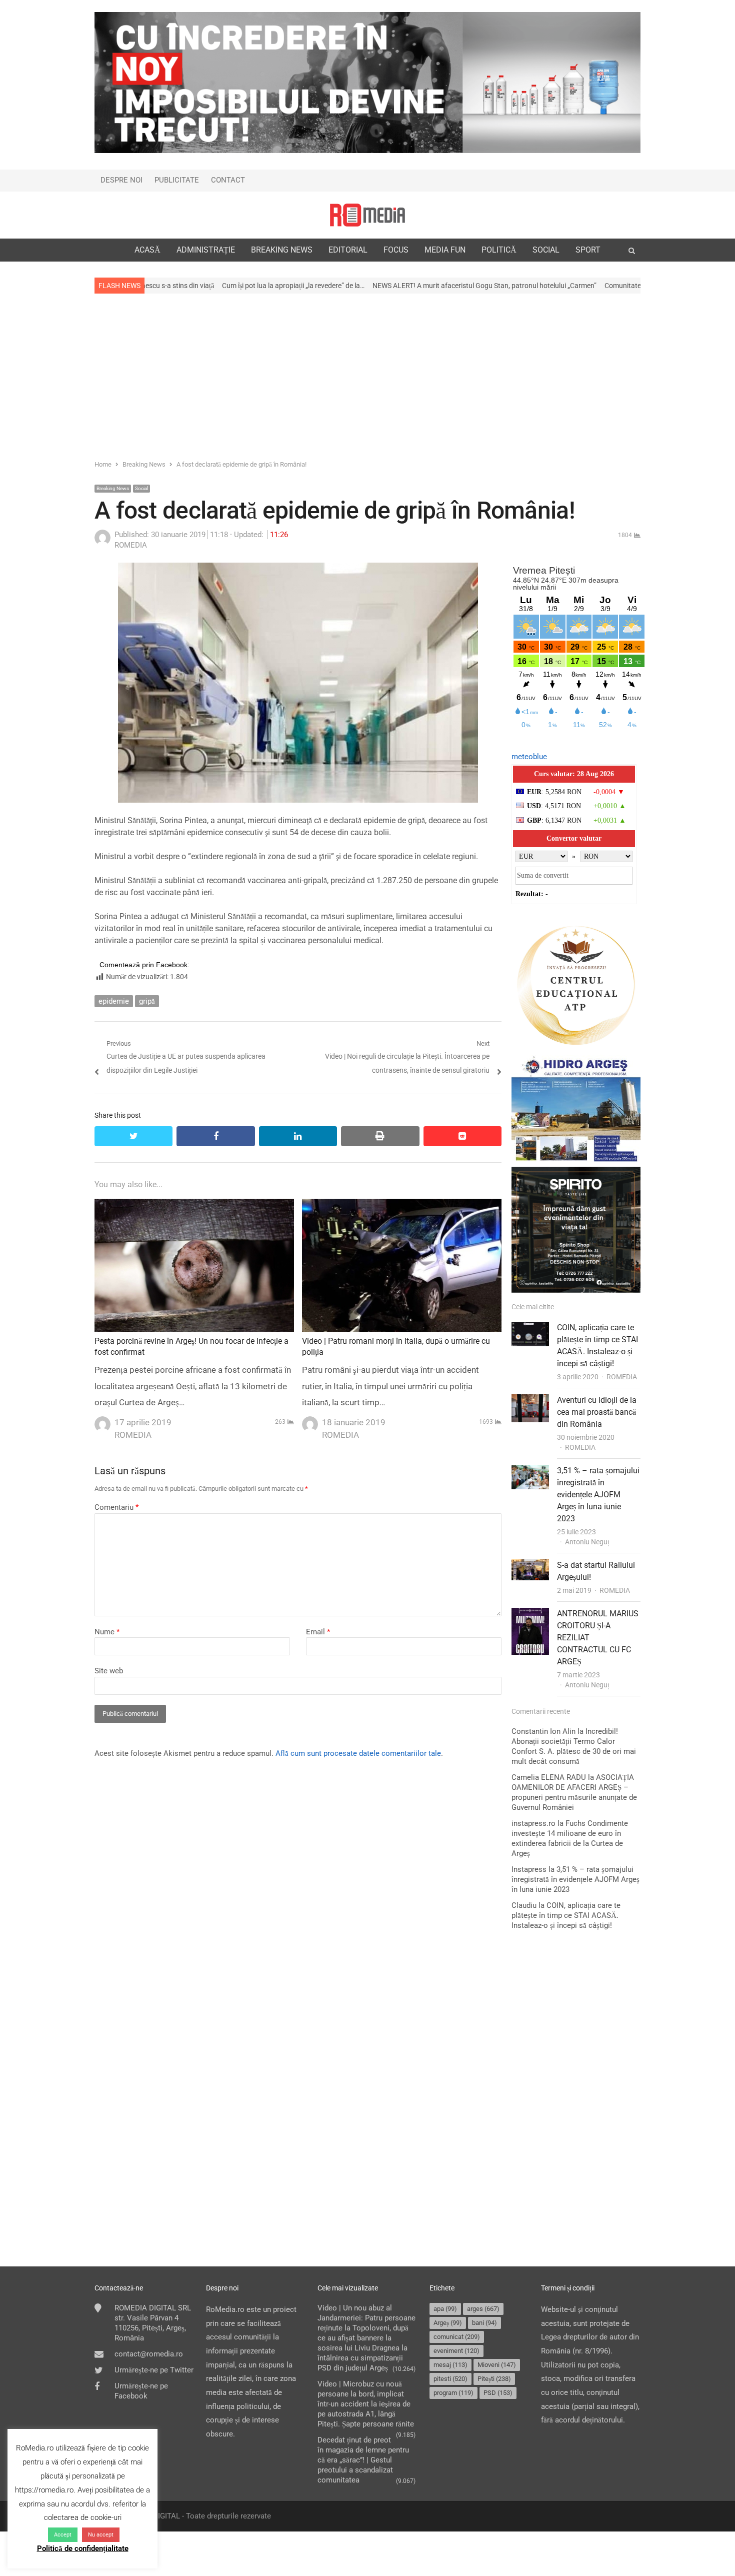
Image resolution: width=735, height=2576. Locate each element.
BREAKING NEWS (282, 250)
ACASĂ (147, 250)
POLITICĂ (499, 250)
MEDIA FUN (445, 250)
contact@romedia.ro (149, 2354)
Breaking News (113, 488)
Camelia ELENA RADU (549, 1777)
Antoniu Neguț (587, 1542)
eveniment (456, 2351)
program (453, 2393)
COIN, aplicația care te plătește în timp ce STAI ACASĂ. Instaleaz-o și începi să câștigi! (566, 1915)
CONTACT (228, 180)
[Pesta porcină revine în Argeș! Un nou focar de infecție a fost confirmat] (194, 1205)
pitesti (450, 2379)
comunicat (457, 2337)
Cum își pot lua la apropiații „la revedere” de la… (160, 286)
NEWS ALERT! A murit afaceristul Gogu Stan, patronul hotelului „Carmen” (351, 286)
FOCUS (396, 250)
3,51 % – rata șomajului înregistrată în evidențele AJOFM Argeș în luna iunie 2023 (598, 1495)
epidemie (114, 1001)
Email (318, 1632)
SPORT (588, 250)
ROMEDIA (622, 1377)
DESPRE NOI (121, 180)
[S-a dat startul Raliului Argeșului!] (530, 1566)
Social (141, 488)
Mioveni (497, 2365)
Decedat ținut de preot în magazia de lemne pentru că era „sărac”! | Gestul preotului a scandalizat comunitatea (363, 2460)
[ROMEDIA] (367, 215)
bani (484, 2323)
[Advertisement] (367, 376)
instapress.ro (533, 1823)
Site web (109, 1671)
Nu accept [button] (101, 2535)
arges (483, 2309)
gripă (147, 1001)
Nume (107, 1632)
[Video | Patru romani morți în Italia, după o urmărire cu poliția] (402, 1205)
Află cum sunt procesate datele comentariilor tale (358, 1753)
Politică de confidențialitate (83, 2548)
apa (445, 2309)
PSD (498, 2393)
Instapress (529, 1869)
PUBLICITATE (177, 180)
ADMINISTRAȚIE (206, 250)
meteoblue (529, 757)
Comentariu (116, 1507)
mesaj (450, 2365)
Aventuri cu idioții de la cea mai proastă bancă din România (597, 1412)
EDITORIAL (348, 250)
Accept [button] (63, 2535)
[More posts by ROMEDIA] (102, 543)
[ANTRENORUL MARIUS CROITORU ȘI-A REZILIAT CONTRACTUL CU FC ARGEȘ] (530, 1614)
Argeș (448, 2323)
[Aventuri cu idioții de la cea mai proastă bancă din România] (530, 1401)
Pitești (494, 2379)
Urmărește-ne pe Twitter (154, 2370)
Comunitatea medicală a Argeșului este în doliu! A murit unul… (565, 286)
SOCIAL (546, 250)
